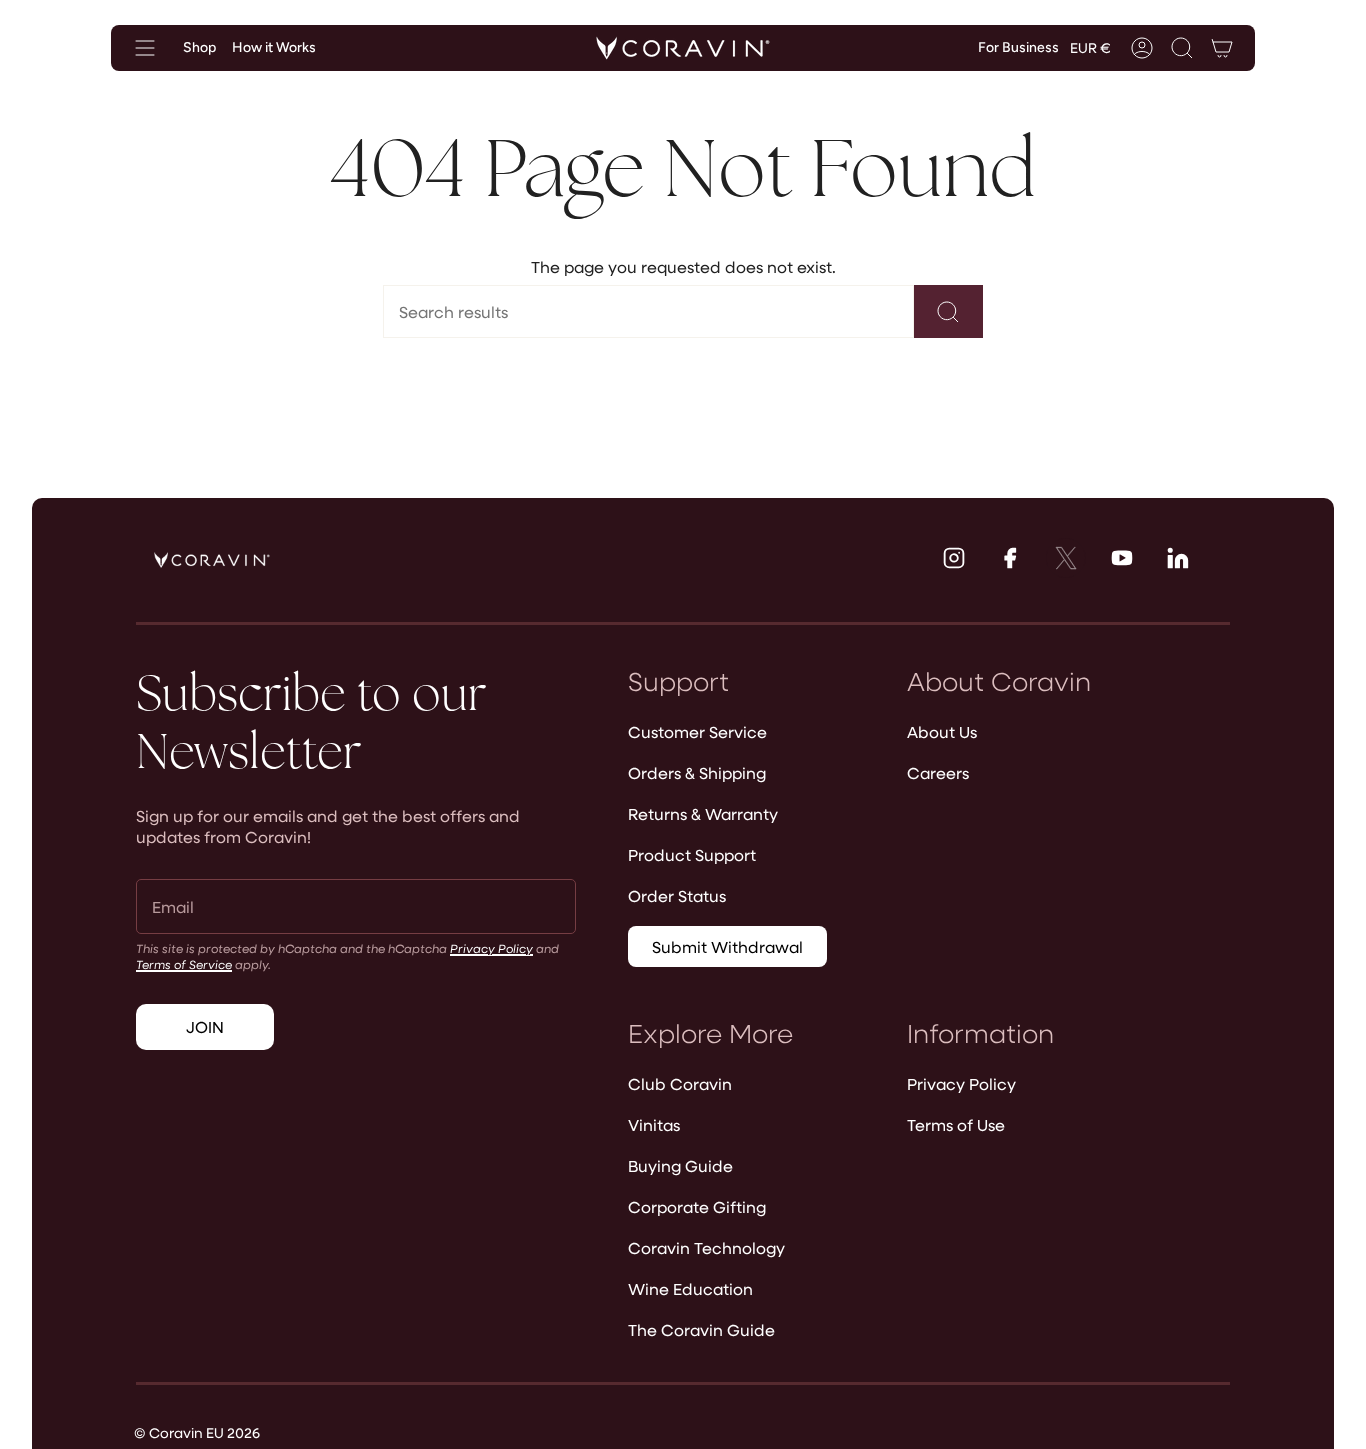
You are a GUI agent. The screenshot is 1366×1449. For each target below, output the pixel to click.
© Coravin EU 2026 (197, 1432)
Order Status (677, 895)
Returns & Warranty (703, 813)
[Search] (948, 311)
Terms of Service (184, 964)
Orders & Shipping (697, 772)
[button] (1182, 48)
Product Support (692, 854)
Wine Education (690, 1288)
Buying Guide (680, 1165)
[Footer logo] (212, 560)
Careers (938, 772)
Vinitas (654, 1124)
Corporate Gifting (697, 1206)
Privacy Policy (491, 948)
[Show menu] (145, 48)
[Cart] (1222, 48)
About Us (942, 731)
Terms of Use (956, 1124)
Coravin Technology (706, 1247)
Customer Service (697, 731)
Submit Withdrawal (727, 946)
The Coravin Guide (701, 1329)
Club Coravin (680, 1083)
